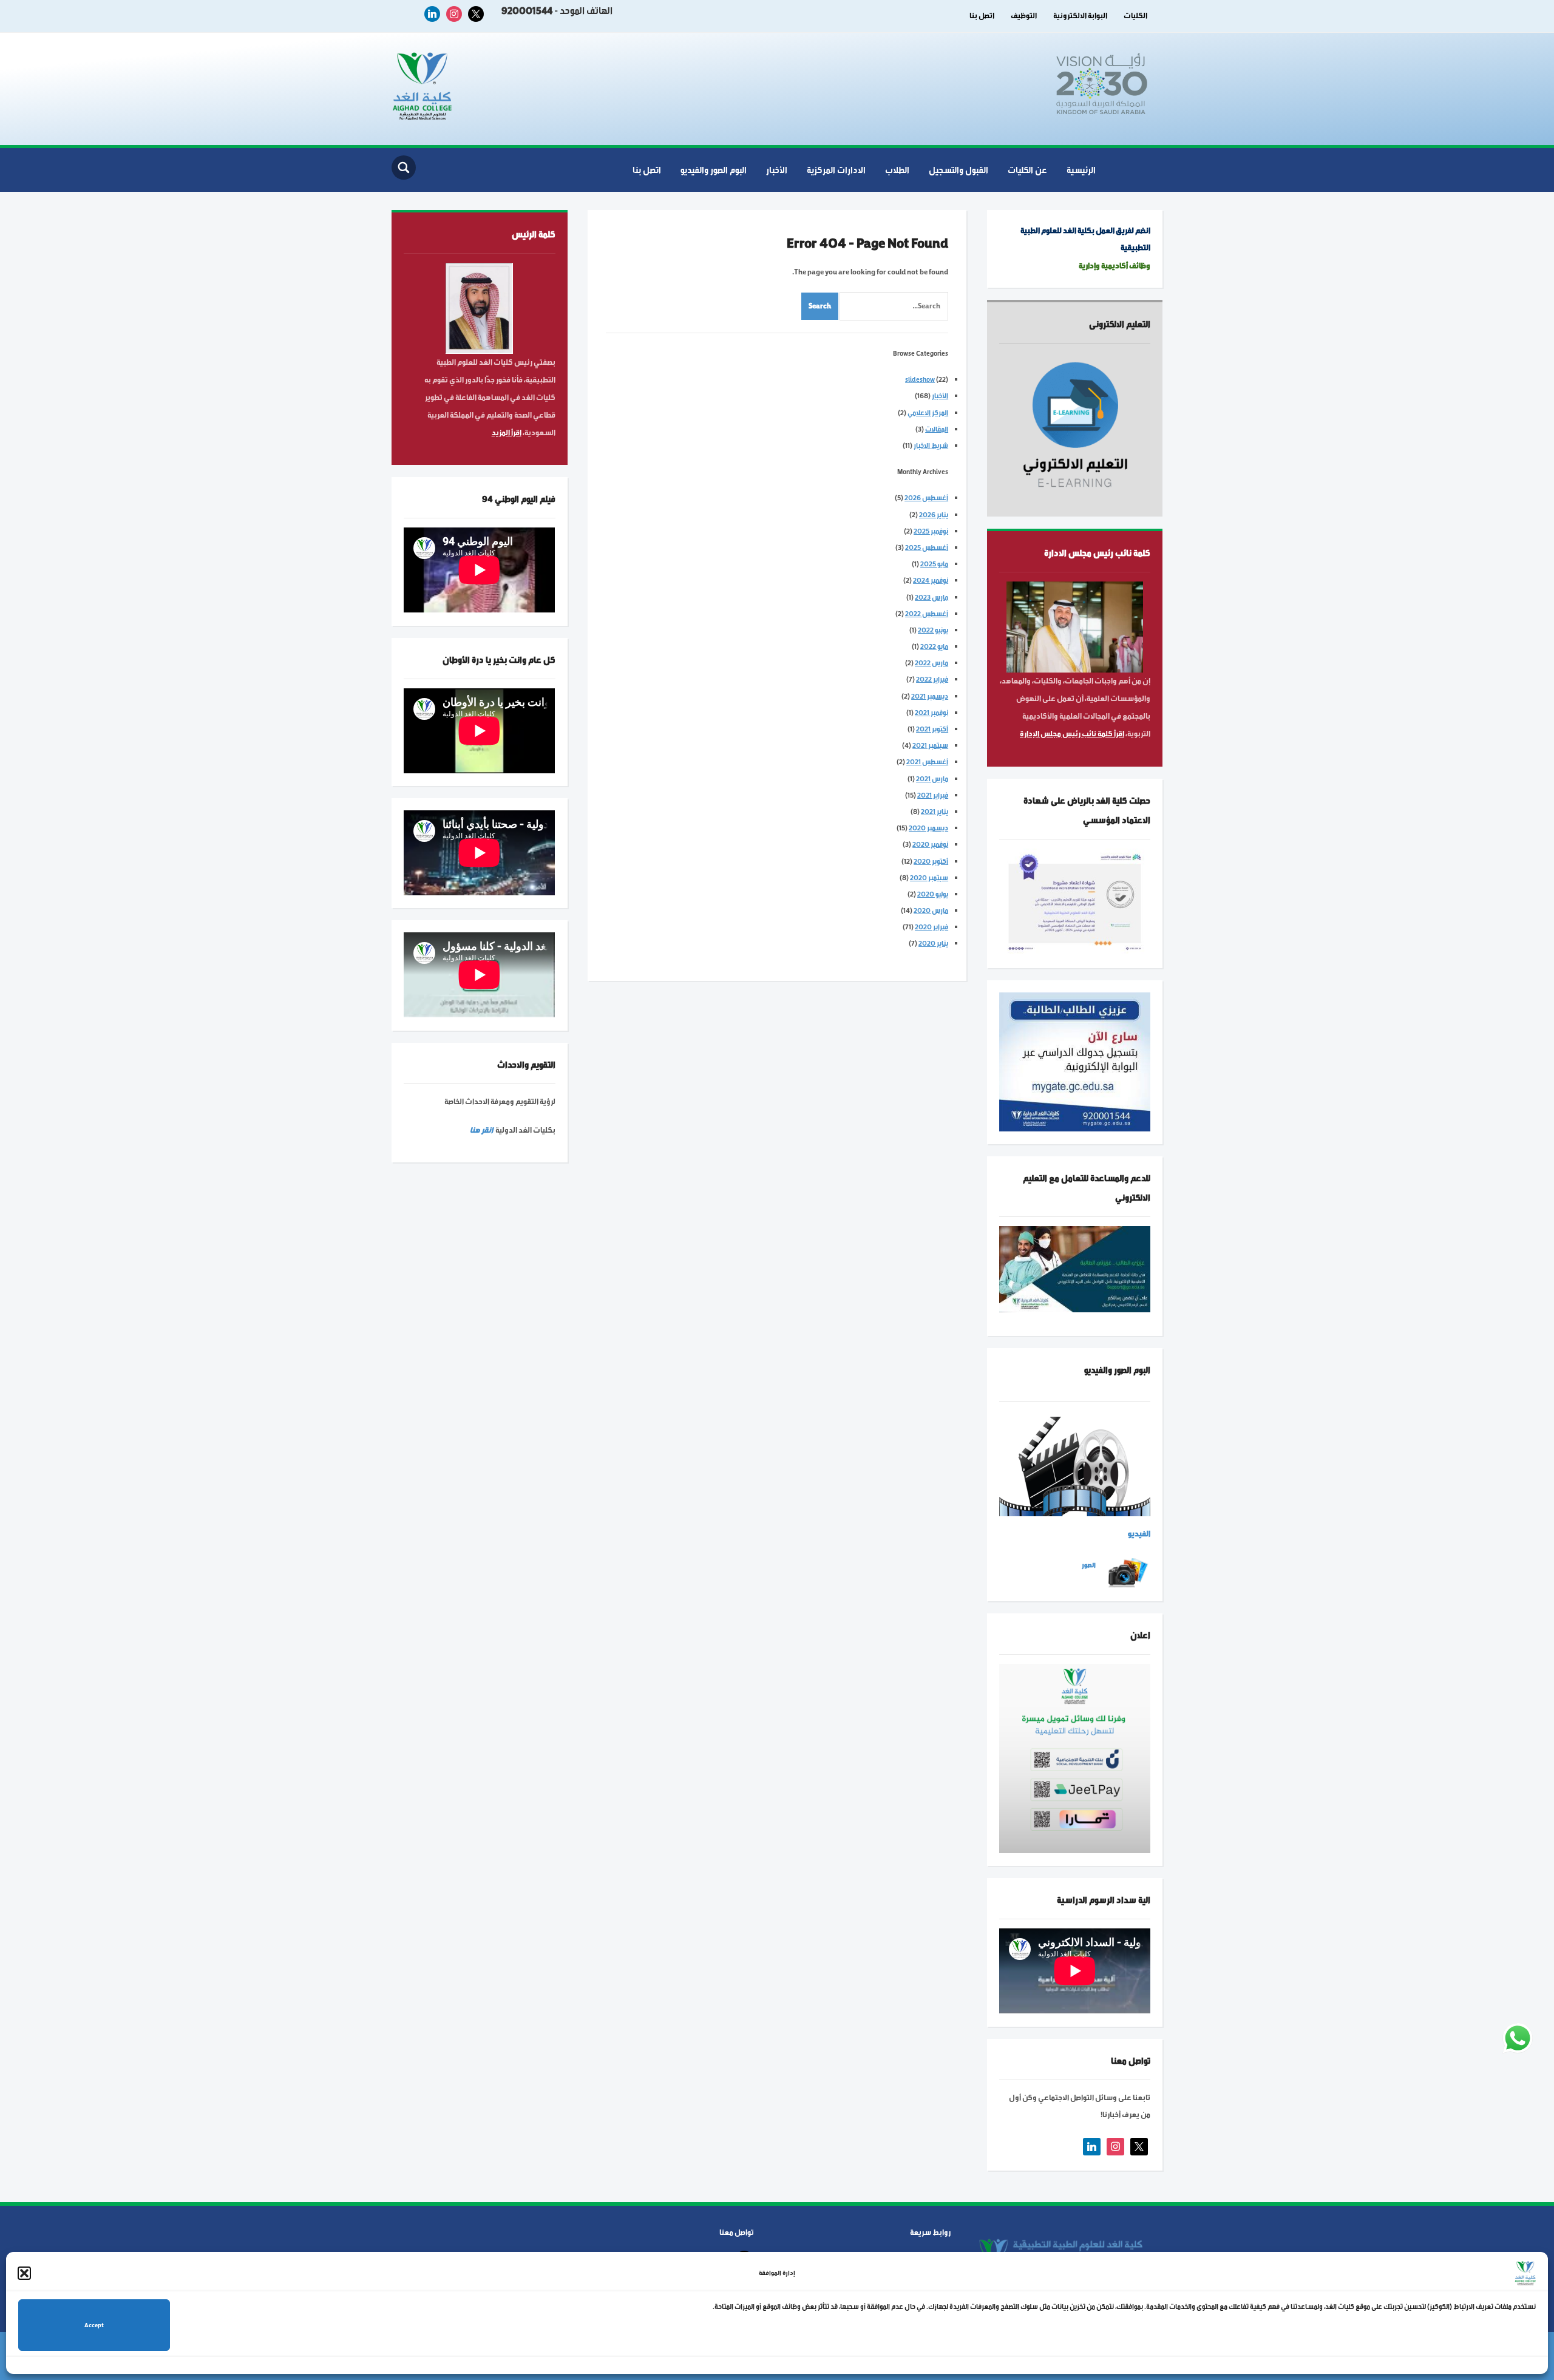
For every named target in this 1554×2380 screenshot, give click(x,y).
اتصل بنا (982, 16)
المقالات (937, 429)
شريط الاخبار (931, 446)
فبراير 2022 (932, 679)
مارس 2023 (931, 597)
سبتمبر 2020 (929, 878)
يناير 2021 (935, 812)
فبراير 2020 (931, 927)
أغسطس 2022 (927, 614)
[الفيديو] (1075, 1466)
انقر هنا (481, 1130)
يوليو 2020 (933, 894)
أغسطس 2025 (927, 548)
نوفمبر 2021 (931, 713)
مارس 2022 (931, 663)
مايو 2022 (934, 646)
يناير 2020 (933, 943)
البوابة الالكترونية (1080, 16)
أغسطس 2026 (926, 498)
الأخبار (777, 170)
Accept (94, 2325)
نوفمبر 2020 (930, 844)
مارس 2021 (932, 779)
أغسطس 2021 (927, 762)
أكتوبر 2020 (931, 861)
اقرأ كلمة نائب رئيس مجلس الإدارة (1072, 734)
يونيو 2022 (933, 630)
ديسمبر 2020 (928, 828)
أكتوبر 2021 (932, 729)
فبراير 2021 (933, 795)
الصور (1089, 1565)
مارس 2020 (931, 910)
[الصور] (1128, 1572)
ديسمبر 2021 (930, 696)
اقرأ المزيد (507, 433)
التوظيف (1024, 16)
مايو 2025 (934, 564)
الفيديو (1139, 1534)
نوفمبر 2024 (931, 580)
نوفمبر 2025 (931, 531)
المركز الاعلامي (928, 413)
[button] (24, 2273)
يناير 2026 (934, 515)
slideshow (920, 379)
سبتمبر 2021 (930, 745)
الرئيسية (1081, 170)
